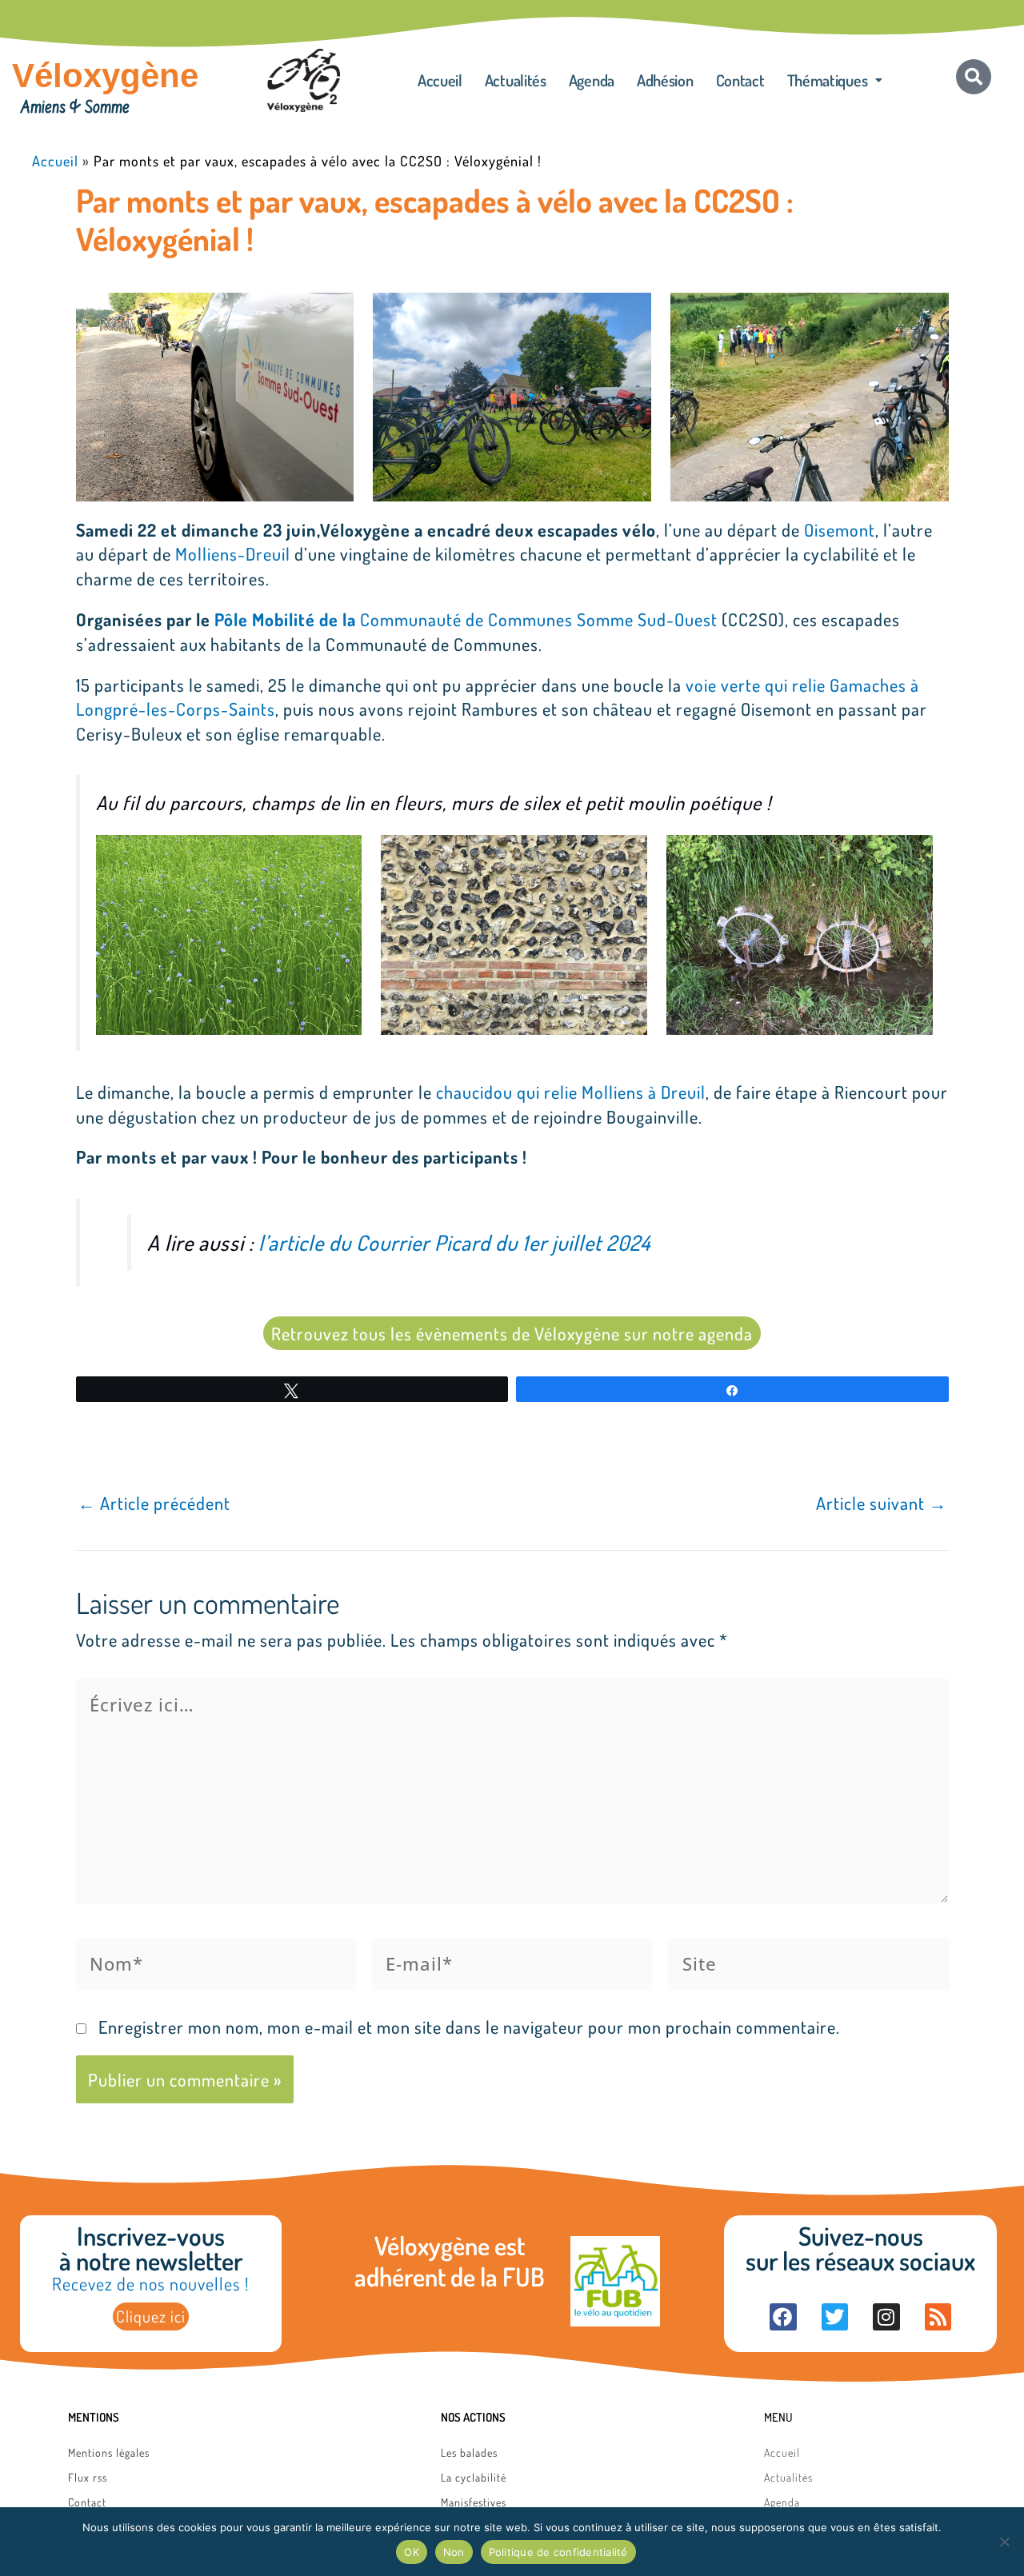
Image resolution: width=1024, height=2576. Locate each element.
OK (412, 2552)
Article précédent (154, 1503)
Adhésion (665, 80)
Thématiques (828, 80)
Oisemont (840, 529)
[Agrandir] (333, 314)
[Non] (1004, 2542)
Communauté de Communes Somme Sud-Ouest (466, 619)
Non (454, 2552)
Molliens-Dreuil (233, 553)
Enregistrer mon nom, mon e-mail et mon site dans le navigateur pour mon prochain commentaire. (469, 2027)
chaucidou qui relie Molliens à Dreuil (571, 1092)
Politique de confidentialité (558, 2552)
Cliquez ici (151, 2316)
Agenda (592, 80)
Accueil (440, 80)
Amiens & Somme (75, 109)
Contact (740, 80)
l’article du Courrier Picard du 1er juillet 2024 (454, 1242)
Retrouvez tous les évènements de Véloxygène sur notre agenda (512, 1333)
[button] (835, 80)
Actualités (516, 80)
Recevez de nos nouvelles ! (150, 2283)
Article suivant (882, 1503)
